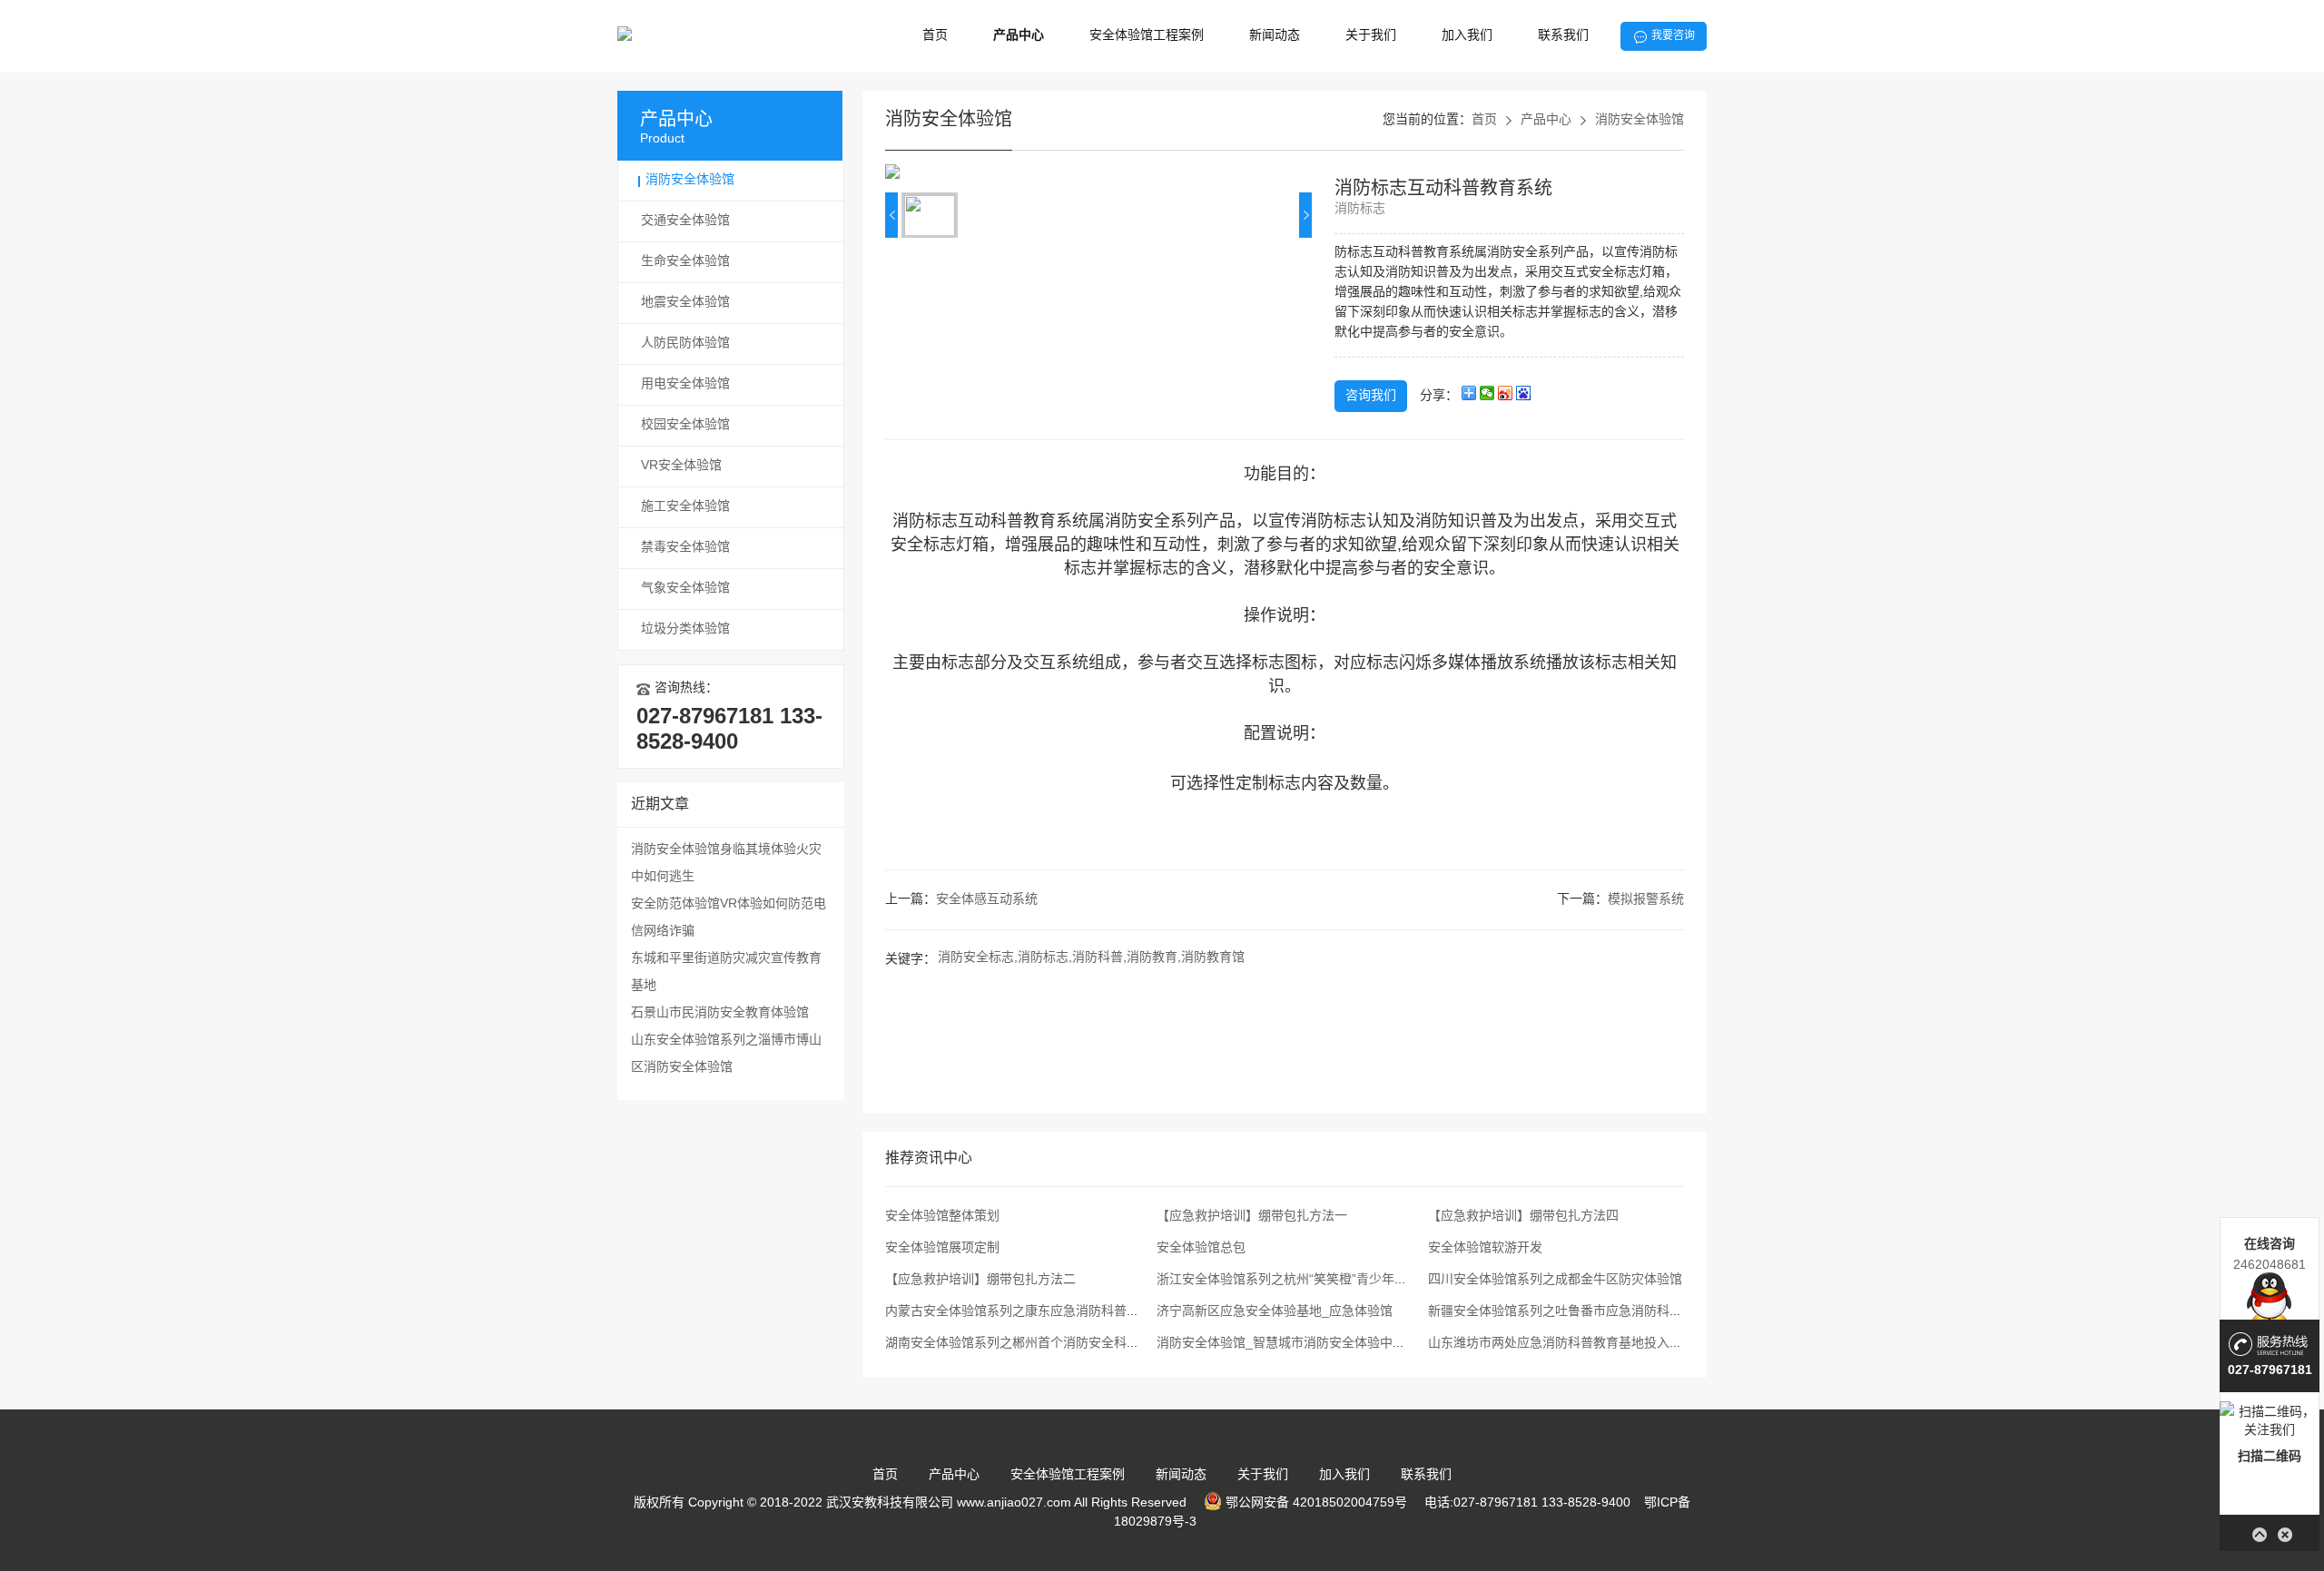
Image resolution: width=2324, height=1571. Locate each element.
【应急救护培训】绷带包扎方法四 (1523, 1217)
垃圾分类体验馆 (685, 629)
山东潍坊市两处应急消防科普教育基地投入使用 (1561, 1344)
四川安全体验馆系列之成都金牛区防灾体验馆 (1555, 1280)
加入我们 (1467, 36)
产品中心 (1019, 36)
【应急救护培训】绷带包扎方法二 (980, 1280)
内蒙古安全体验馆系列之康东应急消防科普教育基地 (1031, 1312)
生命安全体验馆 (685, 262)
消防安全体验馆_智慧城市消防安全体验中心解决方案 (1306, 1344)
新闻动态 (1275, 36)
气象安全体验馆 (685, 589)
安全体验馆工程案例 (1147, 36)
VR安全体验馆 (681, 466)
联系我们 (1563, 36)
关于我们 (1371, 36)
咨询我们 (1371, 396)
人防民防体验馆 (685, 344)
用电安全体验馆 (685, 384)
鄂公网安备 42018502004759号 (1315, 1503)
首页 (935, 36)
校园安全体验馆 (685, 425)
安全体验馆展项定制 (942, 1248)
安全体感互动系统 (987, 900)
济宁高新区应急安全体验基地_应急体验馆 (1275, 1312)
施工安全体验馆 (685, 507)
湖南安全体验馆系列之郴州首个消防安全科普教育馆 (1031, 1344)
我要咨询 (1673, 36)
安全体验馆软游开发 (1485, 1248)
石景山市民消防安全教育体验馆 (720, 1013)
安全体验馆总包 (1201, 1248)
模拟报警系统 (1646, 900)
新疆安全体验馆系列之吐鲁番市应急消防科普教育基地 (1581, 1312)
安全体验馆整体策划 (942, 1217)
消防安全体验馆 (690, 180)
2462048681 (2270, 1264)
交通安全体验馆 (685, 221)
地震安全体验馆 (685, 303)
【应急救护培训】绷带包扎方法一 (1252, 1217)
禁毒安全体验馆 (685, 548)
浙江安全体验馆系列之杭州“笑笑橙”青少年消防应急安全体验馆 (1333, 1280)
